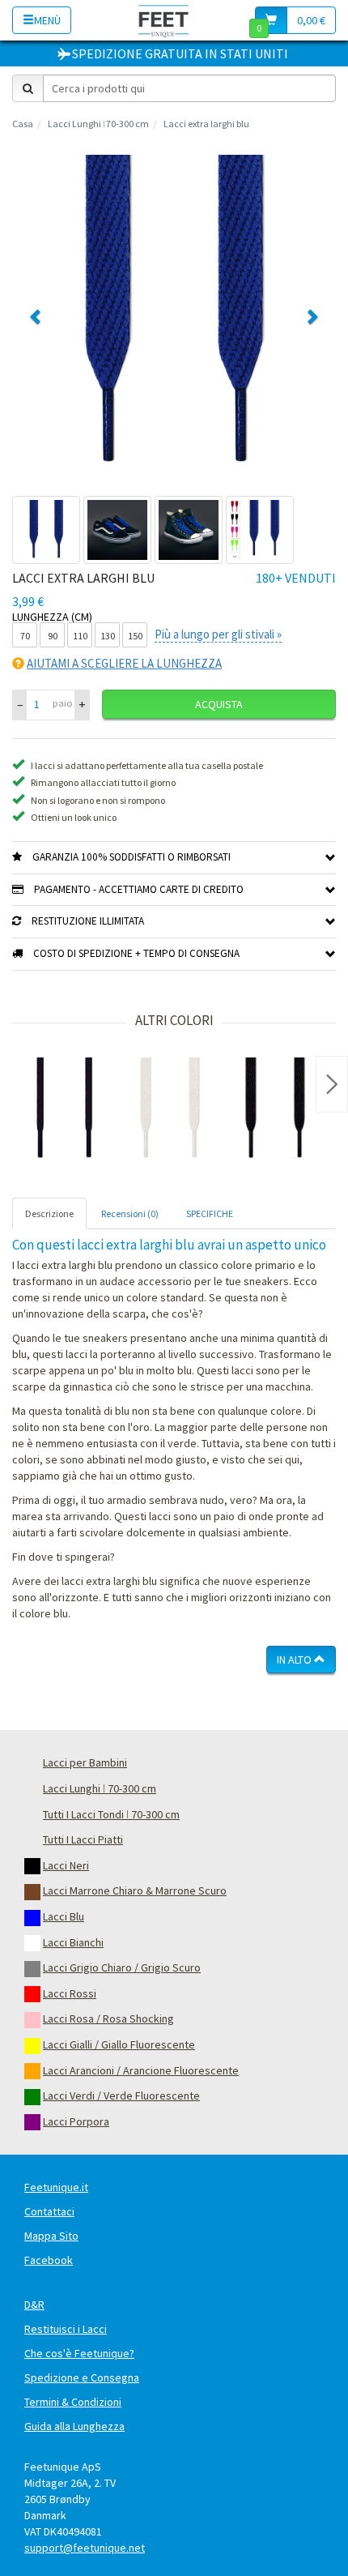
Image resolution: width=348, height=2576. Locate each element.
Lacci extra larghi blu (206, 124)
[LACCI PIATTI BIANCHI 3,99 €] (170, 1110)
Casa (23, 124)
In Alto (295, 1660)
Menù (47, 20)
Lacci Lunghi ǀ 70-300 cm (98, 124)
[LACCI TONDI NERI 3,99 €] (65, 1110)
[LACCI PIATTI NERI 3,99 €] (275, 1110)
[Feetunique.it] (164, 20)
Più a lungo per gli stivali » (218, 634)
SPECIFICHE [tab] (210, 1213)
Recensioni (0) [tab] (130, 1213)
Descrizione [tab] (49, 1213)
